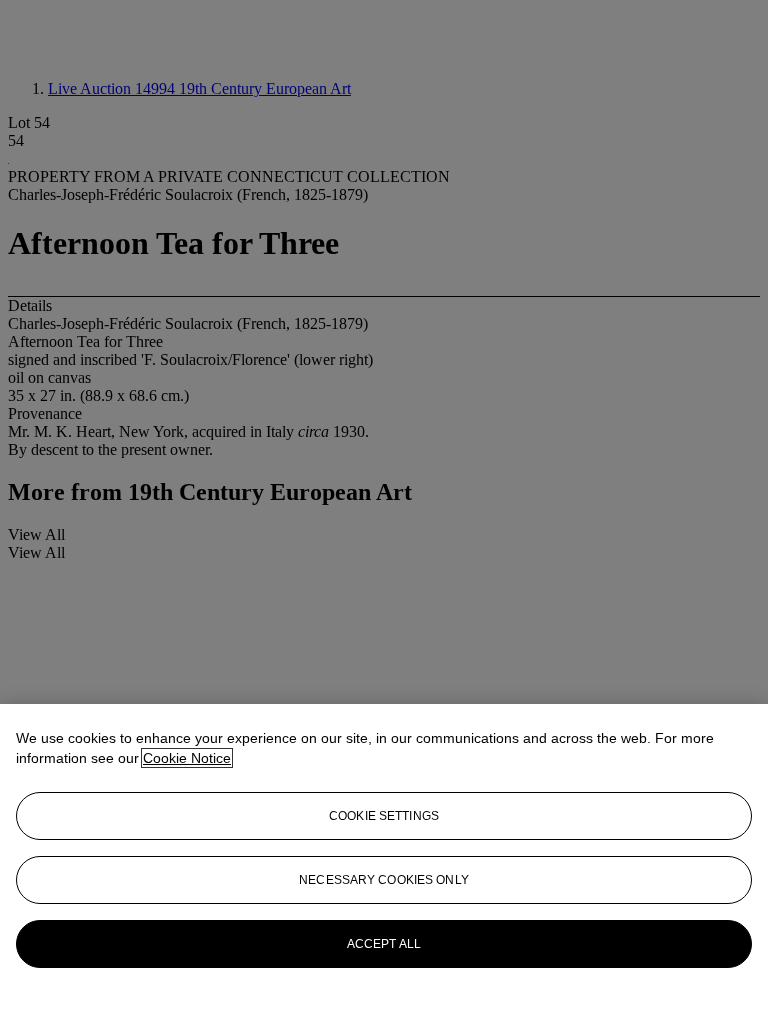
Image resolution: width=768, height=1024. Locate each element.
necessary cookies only (384, 880)
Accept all (384, 944)
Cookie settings (384, 816)
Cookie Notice (187, 758)
